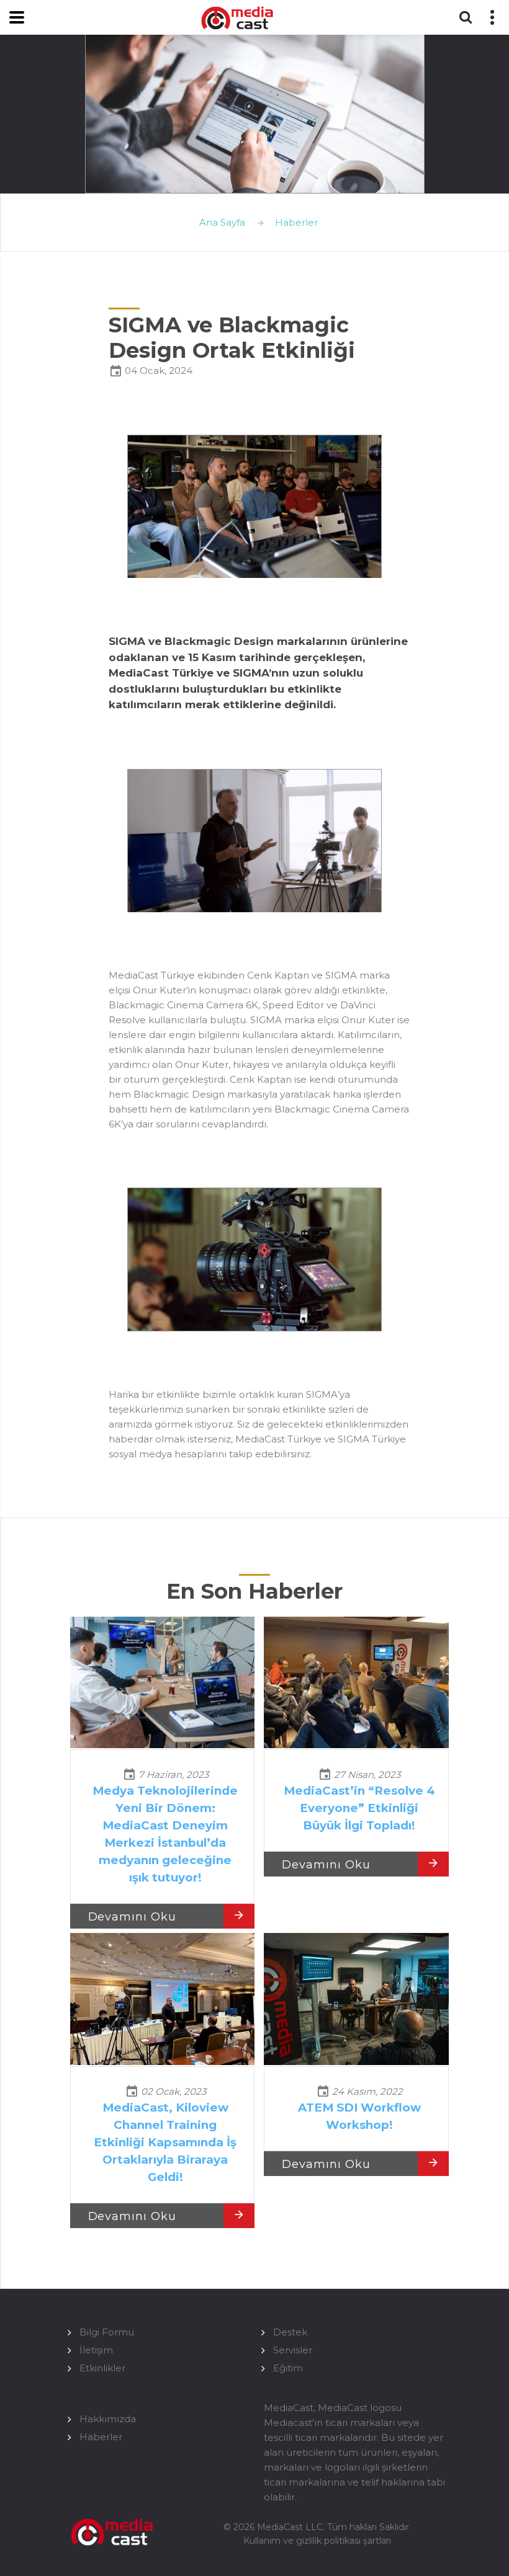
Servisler (293, 2350)
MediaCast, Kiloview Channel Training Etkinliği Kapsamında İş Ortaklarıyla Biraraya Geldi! (165, 2142)
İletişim (96, 2350)
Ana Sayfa (222, 222)
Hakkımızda (108, 2419)
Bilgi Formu (107, 2332)
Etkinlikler (102, 2368)
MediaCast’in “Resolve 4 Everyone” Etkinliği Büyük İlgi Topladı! (359, 1808)
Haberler (296, 222)
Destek (290, 2332)
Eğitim (288, 2368)
